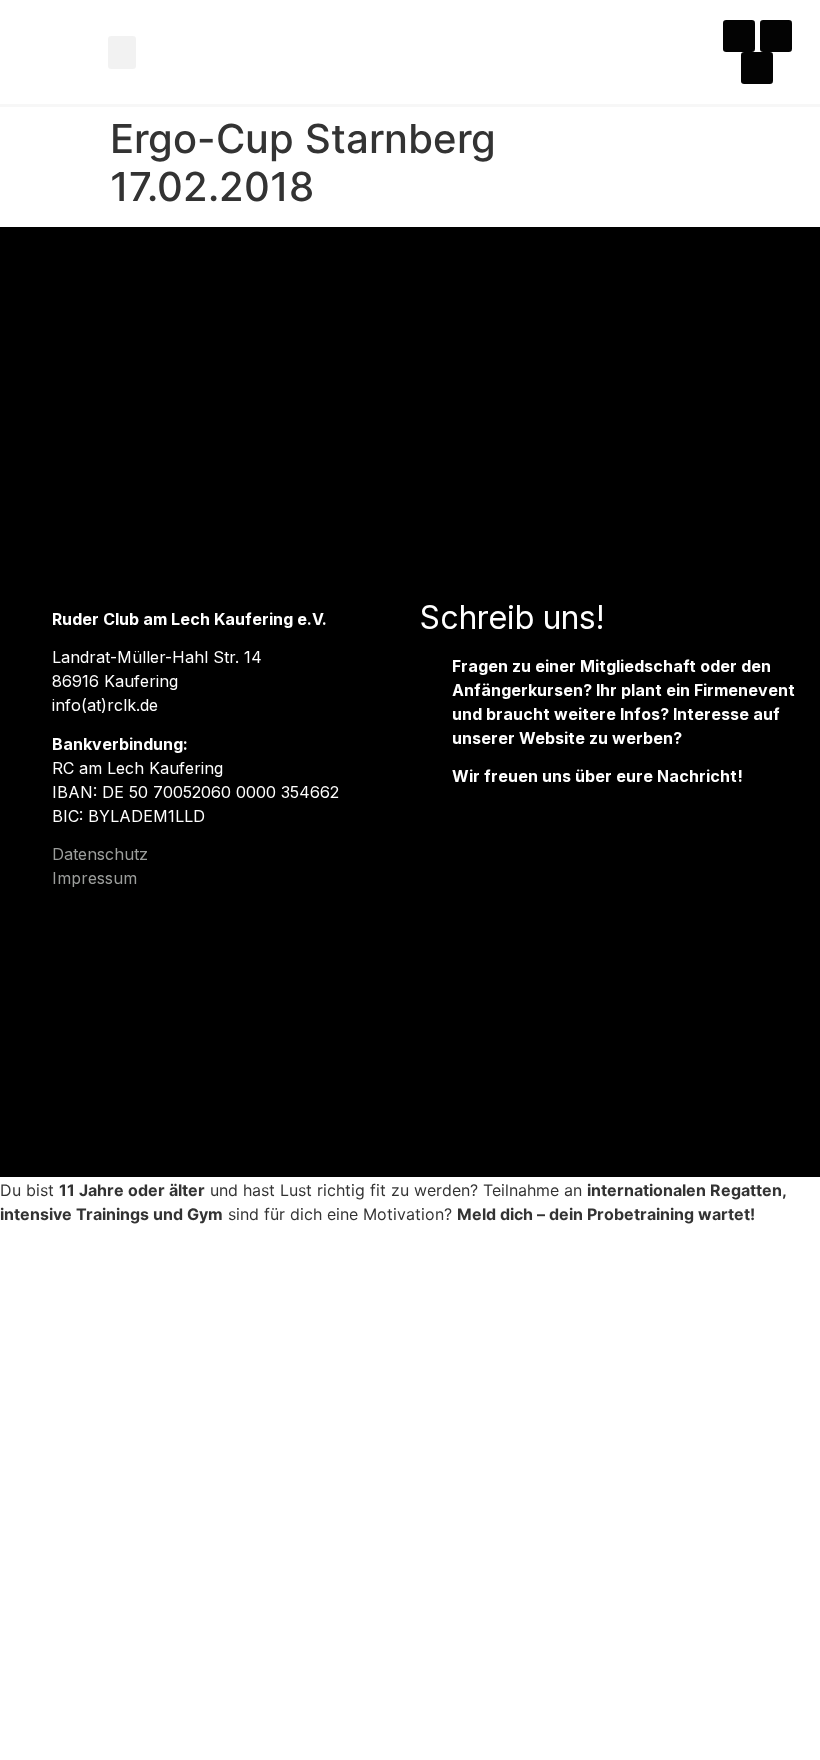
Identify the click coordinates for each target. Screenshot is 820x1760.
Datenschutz (100, 854)
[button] (122, 52)
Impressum (94, 878)
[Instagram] (739, 36)
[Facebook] (776, 36)
